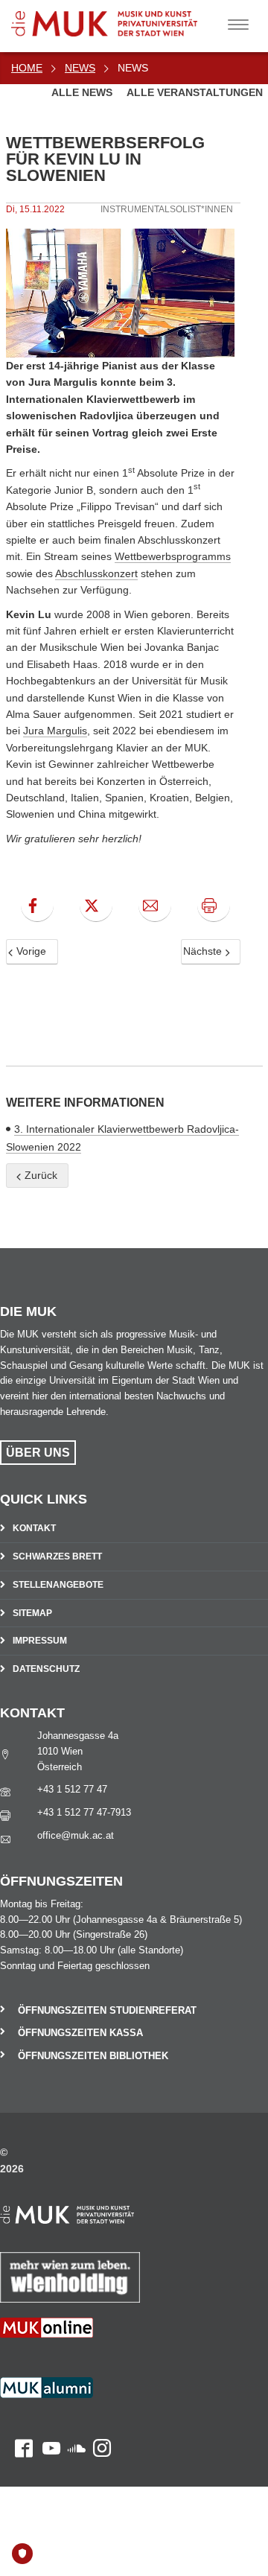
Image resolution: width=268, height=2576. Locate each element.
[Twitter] (96, 906)
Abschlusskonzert (96, 573)
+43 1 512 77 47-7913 (84, 1812)
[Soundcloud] (73, 2407)
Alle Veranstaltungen (195, 92)
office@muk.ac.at (76, 1835)
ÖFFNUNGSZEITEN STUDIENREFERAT (107, 2010)
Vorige (30, 951)
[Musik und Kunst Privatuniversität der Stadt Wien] (127, 18)
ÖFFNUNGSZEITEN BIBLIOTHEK (93, 2056)
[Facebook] (37, 906)
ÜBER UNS (38, 1453)
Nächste (204, 951)
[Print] (214, 906)
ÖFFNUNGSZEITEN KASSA (80, 2033)
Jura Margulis (55, 731)
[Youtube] (47, 2407)
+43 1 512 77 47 (72, 1789)
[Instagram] (98, 2407)
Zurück (39, 1175)
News (80, 68)
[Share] (155, 906)
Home (27, 68)
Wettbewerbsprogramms (173, 556)
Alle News (83, 92)
